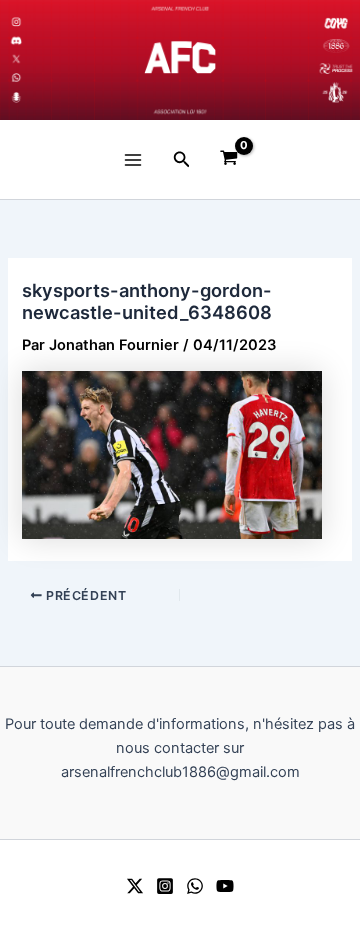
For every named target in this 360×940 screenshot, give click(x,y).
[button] (182, 159)
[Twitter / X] (135, 886)
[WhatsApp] (195, 886)
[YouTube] (225, 886)
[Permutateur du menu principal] (133, 159)
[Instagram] (165, 886)
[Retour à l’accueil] (180, 60)
